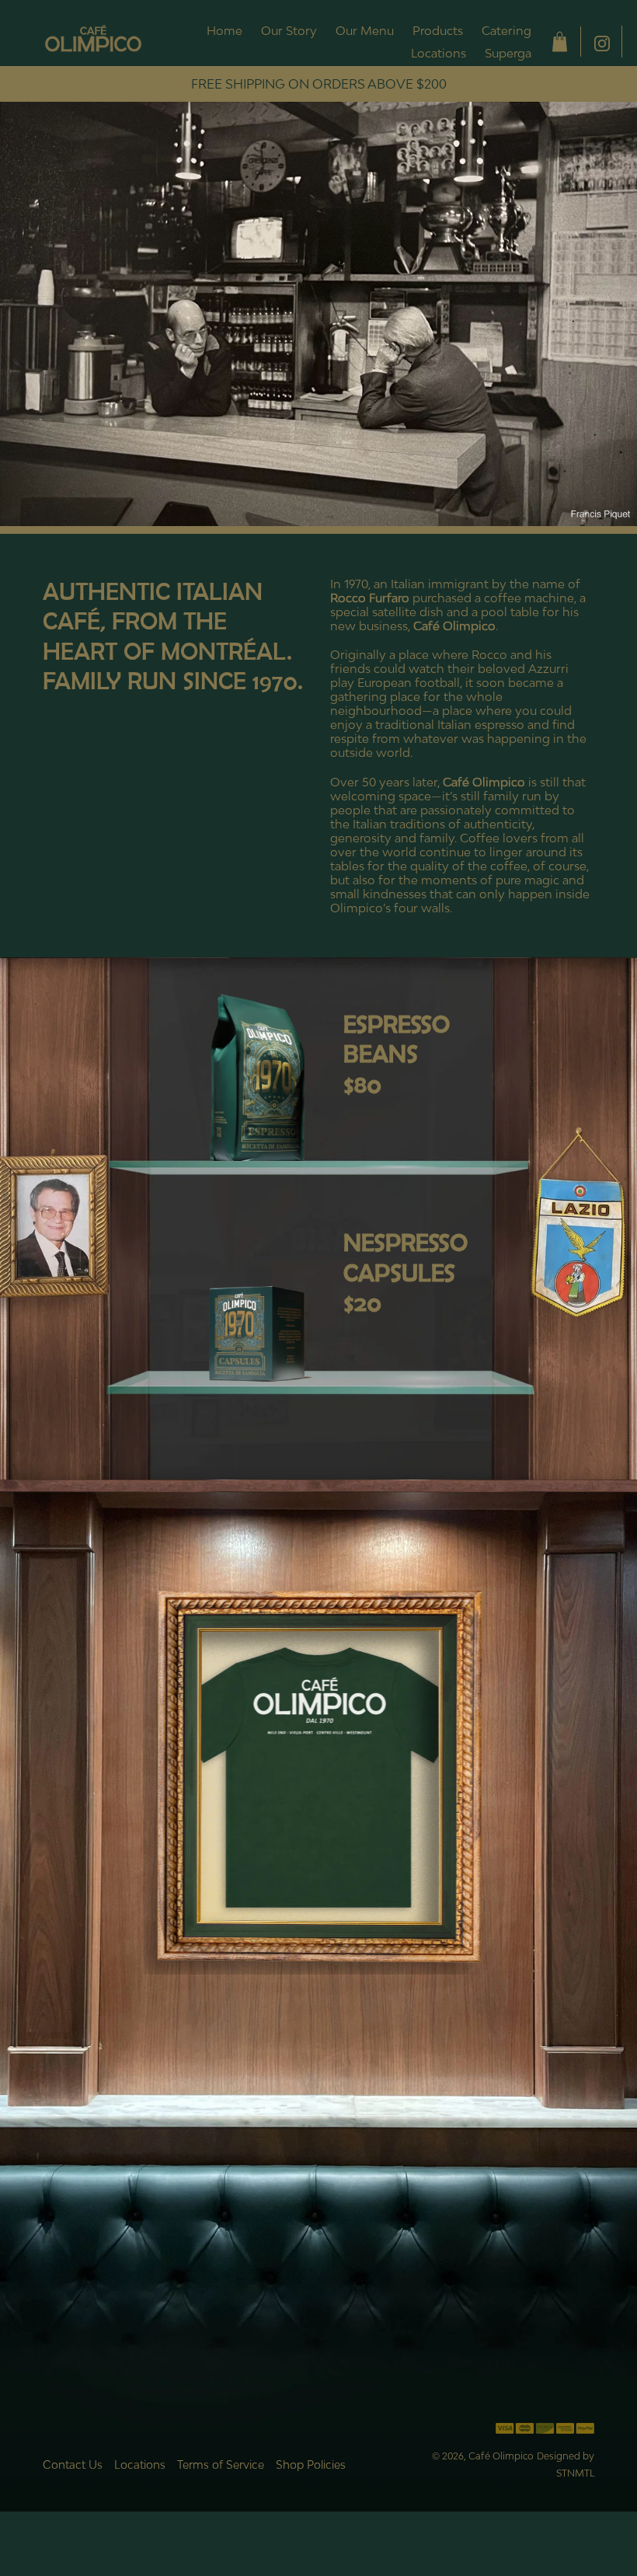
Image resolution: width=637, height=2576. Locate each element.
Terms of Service (221, 2464)
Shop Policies (311, 2464)
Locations (140, 2464)
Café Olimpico (501, 2456)
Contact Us (73, 2464)
